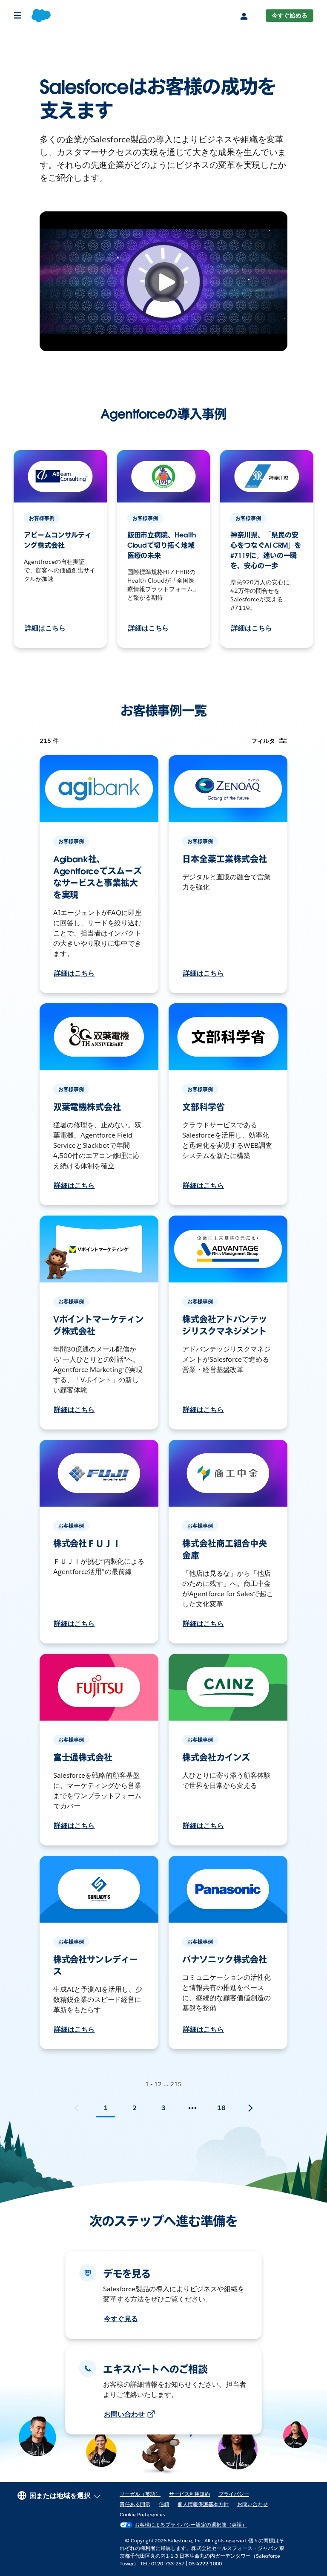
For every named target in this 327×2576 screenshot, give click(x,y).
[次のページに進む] (250, 2108)
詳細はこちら (45, 628)
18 (221, 2108)
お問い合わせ (124, 2414)
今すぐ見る (121, 2319)
